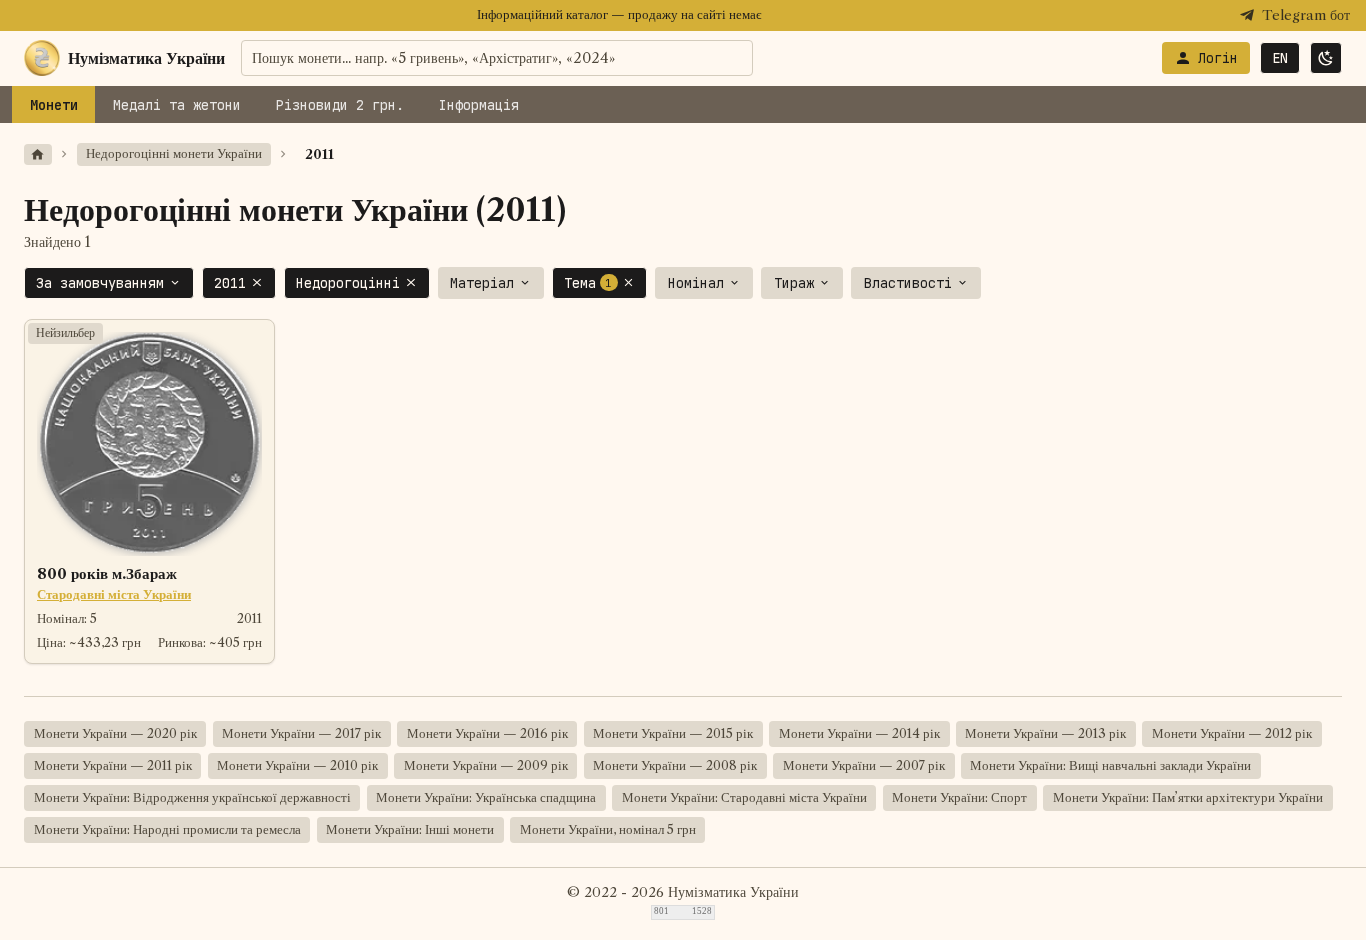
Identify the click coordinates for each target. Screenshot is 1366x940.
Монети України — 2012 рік (1232, 733)
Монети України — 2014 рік (859, 733)
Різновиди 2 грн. (340, 105)
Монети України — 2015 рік (673, 733)
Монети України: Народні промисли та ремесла (167, 829)
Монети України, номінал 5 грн (608, 829)
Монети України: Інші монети (410, 829)
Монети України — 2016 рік (487, 733)
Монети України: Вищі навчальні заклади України (1110, 765)
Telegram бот (1306, 15)
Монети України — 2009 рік (486, 765)
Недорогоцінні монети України (174, 153)
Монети (54, 105)
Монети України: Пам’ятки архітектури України (1188, 797)
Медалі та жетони (177, 105)
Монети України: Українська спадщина (486, 797)
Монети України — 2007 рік (864, 765)
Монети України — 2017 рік (301, 733)
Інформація (479, 105)
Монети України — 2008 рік (675, 765)
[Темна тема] (1326, 58)
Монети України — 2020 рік (115, 733)
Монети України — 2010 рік (297, 765)
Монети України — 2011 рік (113, 765)
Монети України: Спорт (959, 797)
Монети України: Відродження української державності (192, 797)
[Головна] (38, 154)
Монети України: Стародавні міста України (744, 797)
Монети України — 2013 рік (1045, 733)
